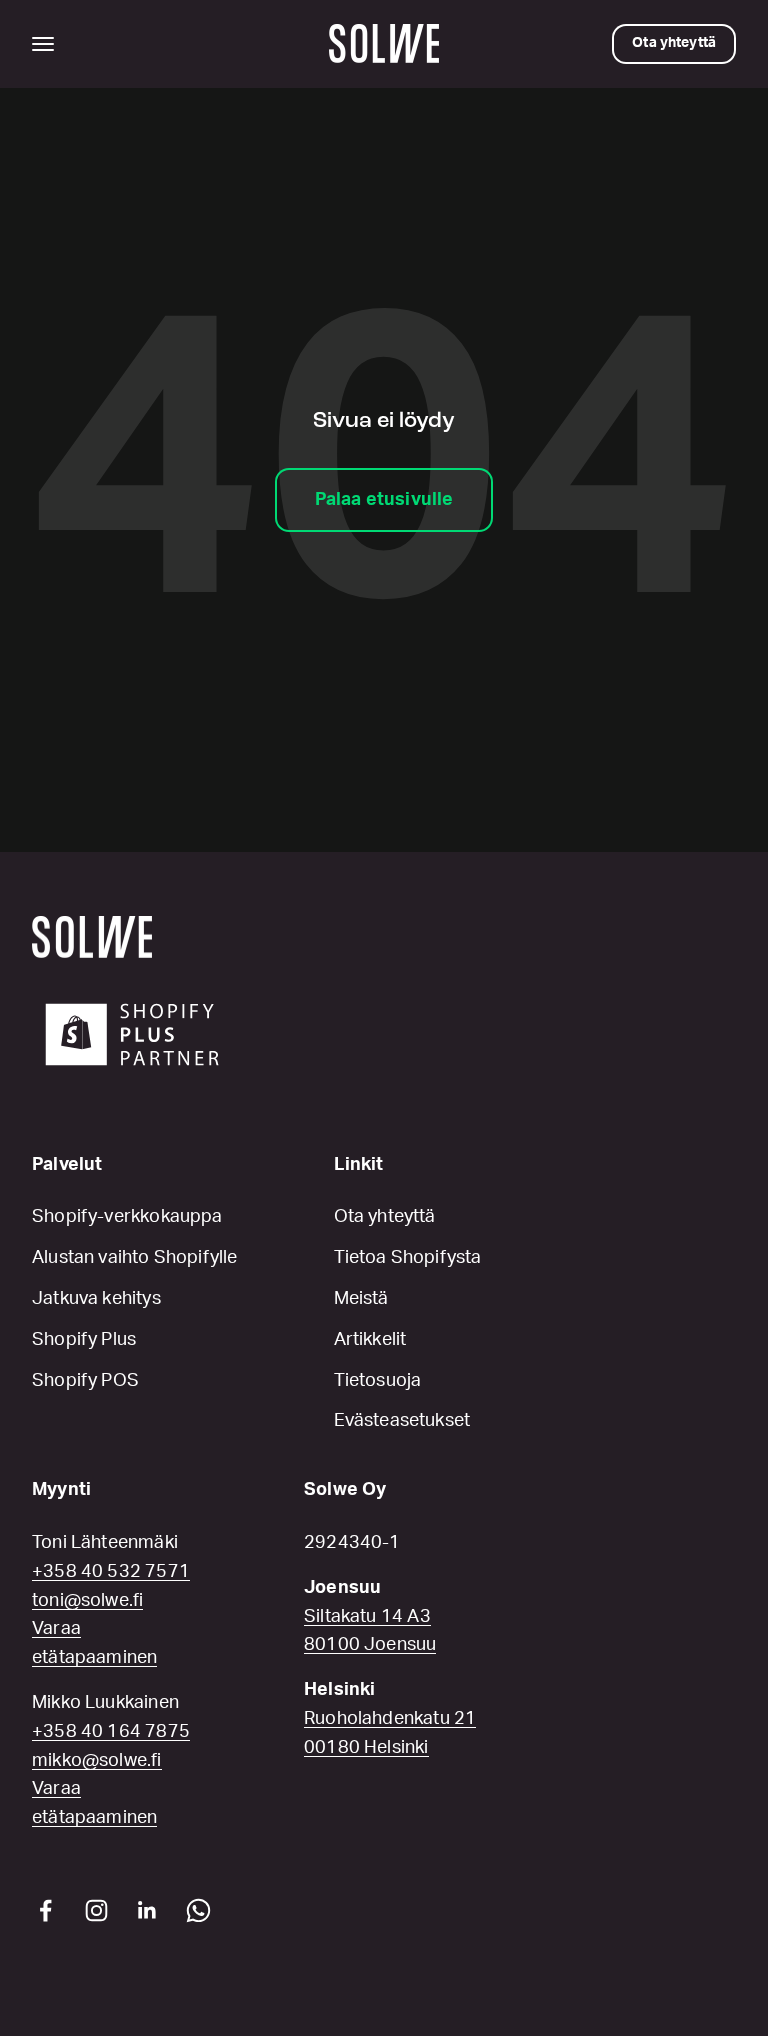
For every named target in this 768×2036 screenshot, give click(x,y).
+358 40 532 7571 (111, 1572)
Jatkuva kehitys (96, 1299)
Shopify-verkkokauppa (127, 1217)
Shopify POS (85, 1381)
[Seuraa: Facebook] (45, 1910)
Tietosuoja (378, 1381)
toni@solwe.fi (87, 1601)
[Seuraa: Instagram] (96, 1910)
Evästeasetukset (402, 1421)
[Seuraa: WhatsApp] (198, 1910)
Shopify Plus (84, 1340)
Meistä (361, 1299)
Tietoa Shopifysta (408, 1258)
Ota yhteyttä (385, 1217)
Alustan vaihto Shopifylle (135, 1258)
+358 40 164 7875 (111, 1732)
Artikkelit (370, 1340)
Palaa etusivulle (384, 500)
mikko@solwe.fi (97, 1761)
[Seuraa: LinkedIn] (147, 1910)
